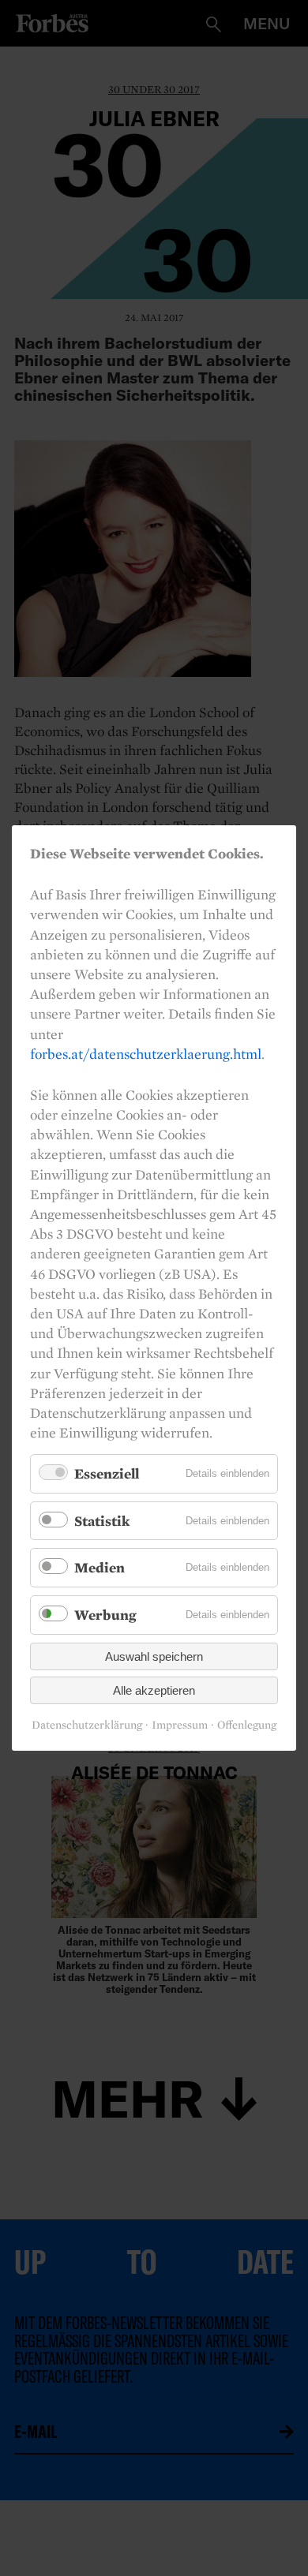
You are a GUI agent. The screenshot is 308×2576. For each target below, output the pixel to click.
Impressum (180, 1725)
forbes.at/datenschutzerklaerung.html (146, 1054)
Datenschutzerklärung (87, 1725)
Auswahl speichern (154, 1656)
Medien (100, 1568)
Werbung (105, 1615)
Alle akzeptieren (154, 1690)
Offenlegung (247, 1725)
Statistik (102, 1521)
